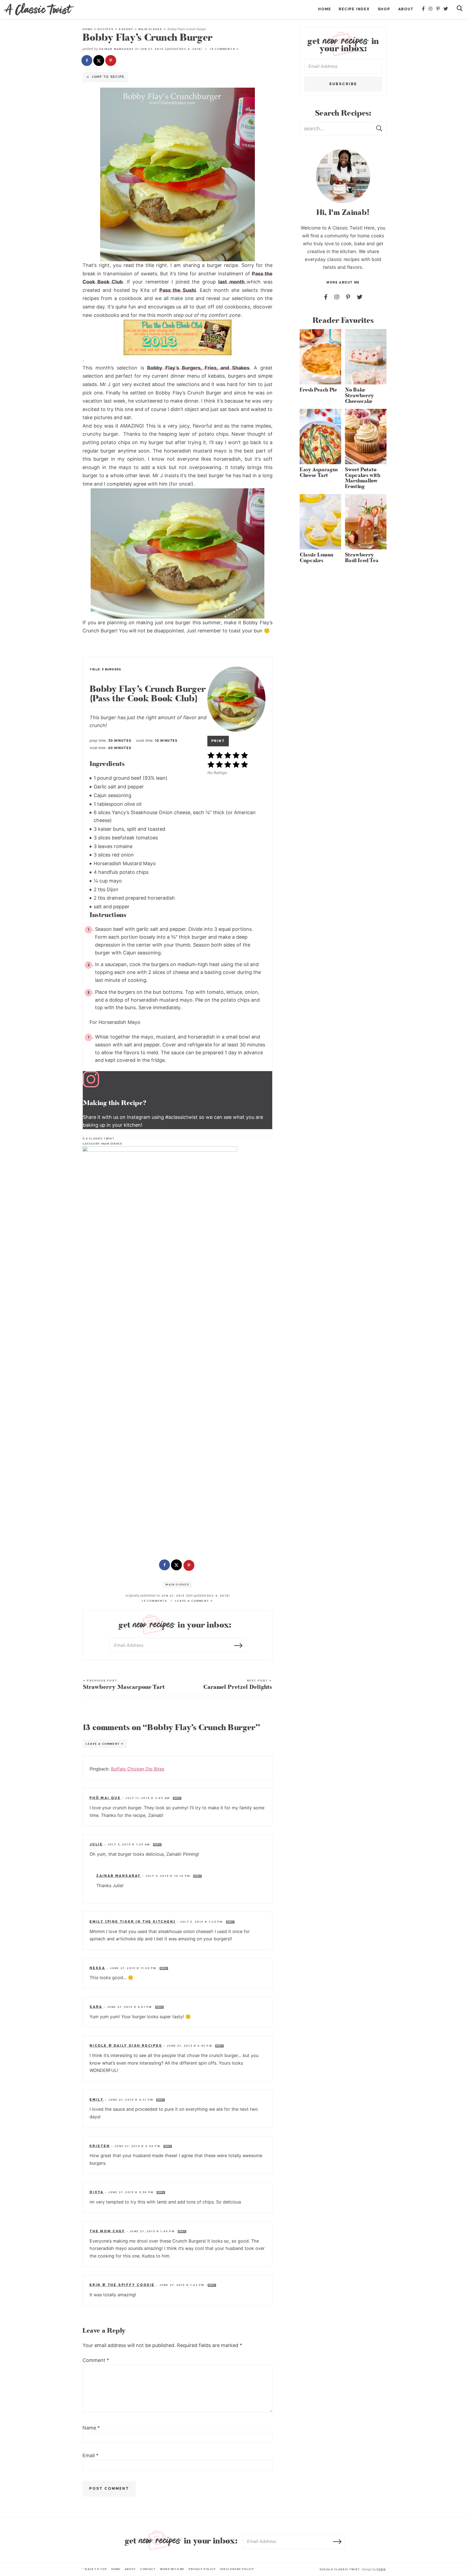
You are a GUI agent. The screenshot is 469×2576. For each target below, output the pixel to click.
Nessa (97, 1968)
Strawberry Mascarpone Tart (124, 1685)
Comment (96, 2360)
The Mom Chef (107, 2231)
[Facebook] (424, 9)
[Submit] (380, 128)
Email (91, 2455)
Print (218, 741)
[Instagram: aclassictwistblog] (178, 1081)
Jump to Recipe (107, 77)
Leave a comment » (194, 1601)
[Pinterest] (438, 9)
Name (91, 2428)
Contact (148, 2569)
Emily (97, 2100)
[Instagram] (431, 9)
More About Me (343, 283)
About (406, 9)
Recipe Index (354, 9)
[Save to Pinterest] (111, 61)
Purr (381, 2569)
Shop (384, 9)
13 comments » (225, 49)
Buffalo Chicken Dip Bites (138, 1769)
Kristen (100, 2146)
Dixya (97, 2192)
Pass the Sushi (178, 290)
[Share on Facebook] (87, 61)
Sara (96, 2007)
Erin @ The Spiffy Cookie (122, 2285)
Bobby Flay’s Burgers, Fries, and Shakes (198, 368)
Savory (126, 29)
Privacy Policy (202, 2569)
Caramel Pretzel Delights (238, 1685)
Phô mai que (105, 1798)
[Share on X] (99, 61)
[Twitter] (446, 9)
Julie (96, 1844)
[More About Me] (343, 176)
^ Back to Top (95, 2569)
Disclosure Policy (237, 2569)
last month (232, 282)
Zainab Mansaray (116, 49)
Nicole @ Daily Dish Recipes (126, 2046)
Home (324, 9)
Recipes (106, 29)
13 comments (154, 1601)
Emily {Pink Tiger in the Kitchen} (132, 1922)
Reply (177, 1798)
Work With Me (172, 2569)
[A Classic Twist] (39, 9)
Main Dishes (150, 29)
